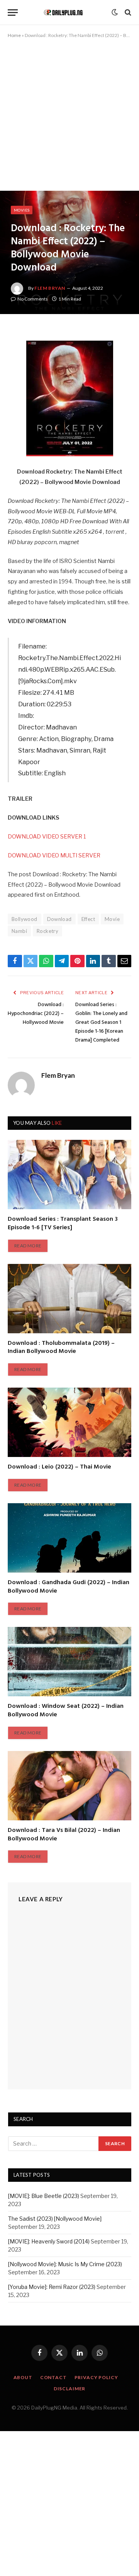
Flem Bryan (50, 288)
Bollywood (25, 919)
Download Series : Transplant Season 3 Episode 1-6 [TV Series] (63, 1223)
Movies (22, 210)
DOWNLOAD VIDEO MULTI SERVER (54, 855)
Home (14, 35)
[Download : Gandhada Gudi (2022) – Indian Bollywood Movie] (69, 1538)
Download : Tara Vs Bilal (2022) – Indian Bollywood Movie (64, 1835)
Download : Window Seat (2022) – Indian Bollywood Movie (66, 1711)
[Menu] (13, 13)
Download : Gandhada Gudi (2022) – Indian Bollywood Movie (69, 1587)
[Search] (127, 13)
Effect (88, 919)
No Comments (33, 299)
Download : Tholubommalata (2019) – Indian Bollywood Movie (61, 1348)
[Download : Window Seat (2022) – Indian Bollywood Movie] (69, 1662)
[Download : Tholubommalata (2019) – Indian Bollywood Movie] (69, 1299)
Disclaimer (69, 2389)
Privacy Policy (96, 2377)
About (23, 2377)
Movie (112, 919)
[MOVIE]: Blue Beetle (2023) (44, 2196)
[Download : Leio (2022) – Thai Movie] (69, 1422)
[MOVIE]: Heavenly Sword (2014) (49, 2241)
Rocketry (47, 931)
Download (59, 919)
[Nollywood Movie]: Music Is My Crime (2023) (65, 2264)
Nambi (19, 931)
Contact (53, 2377)
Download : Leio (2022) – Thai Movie (59, 1467)
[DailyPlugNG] (67, 13)
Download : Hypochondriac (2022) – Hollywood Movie (36, 1014)
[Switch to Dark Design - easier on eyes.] (115, 12)
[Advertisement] (69, 118)
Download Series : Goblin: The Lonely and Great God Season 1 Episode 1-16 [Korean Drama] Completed (101, 1023)
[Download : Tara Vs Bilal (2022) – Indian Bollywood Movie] (69, 1786)
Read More (28, 1246)
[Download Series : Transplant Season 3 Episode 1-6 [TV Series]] (69, 1175)
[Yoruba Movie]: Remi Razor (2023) (52, 2287)
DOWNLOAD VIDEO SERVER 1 (47, 837)
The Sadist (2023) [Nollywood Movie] (55, 2219)
